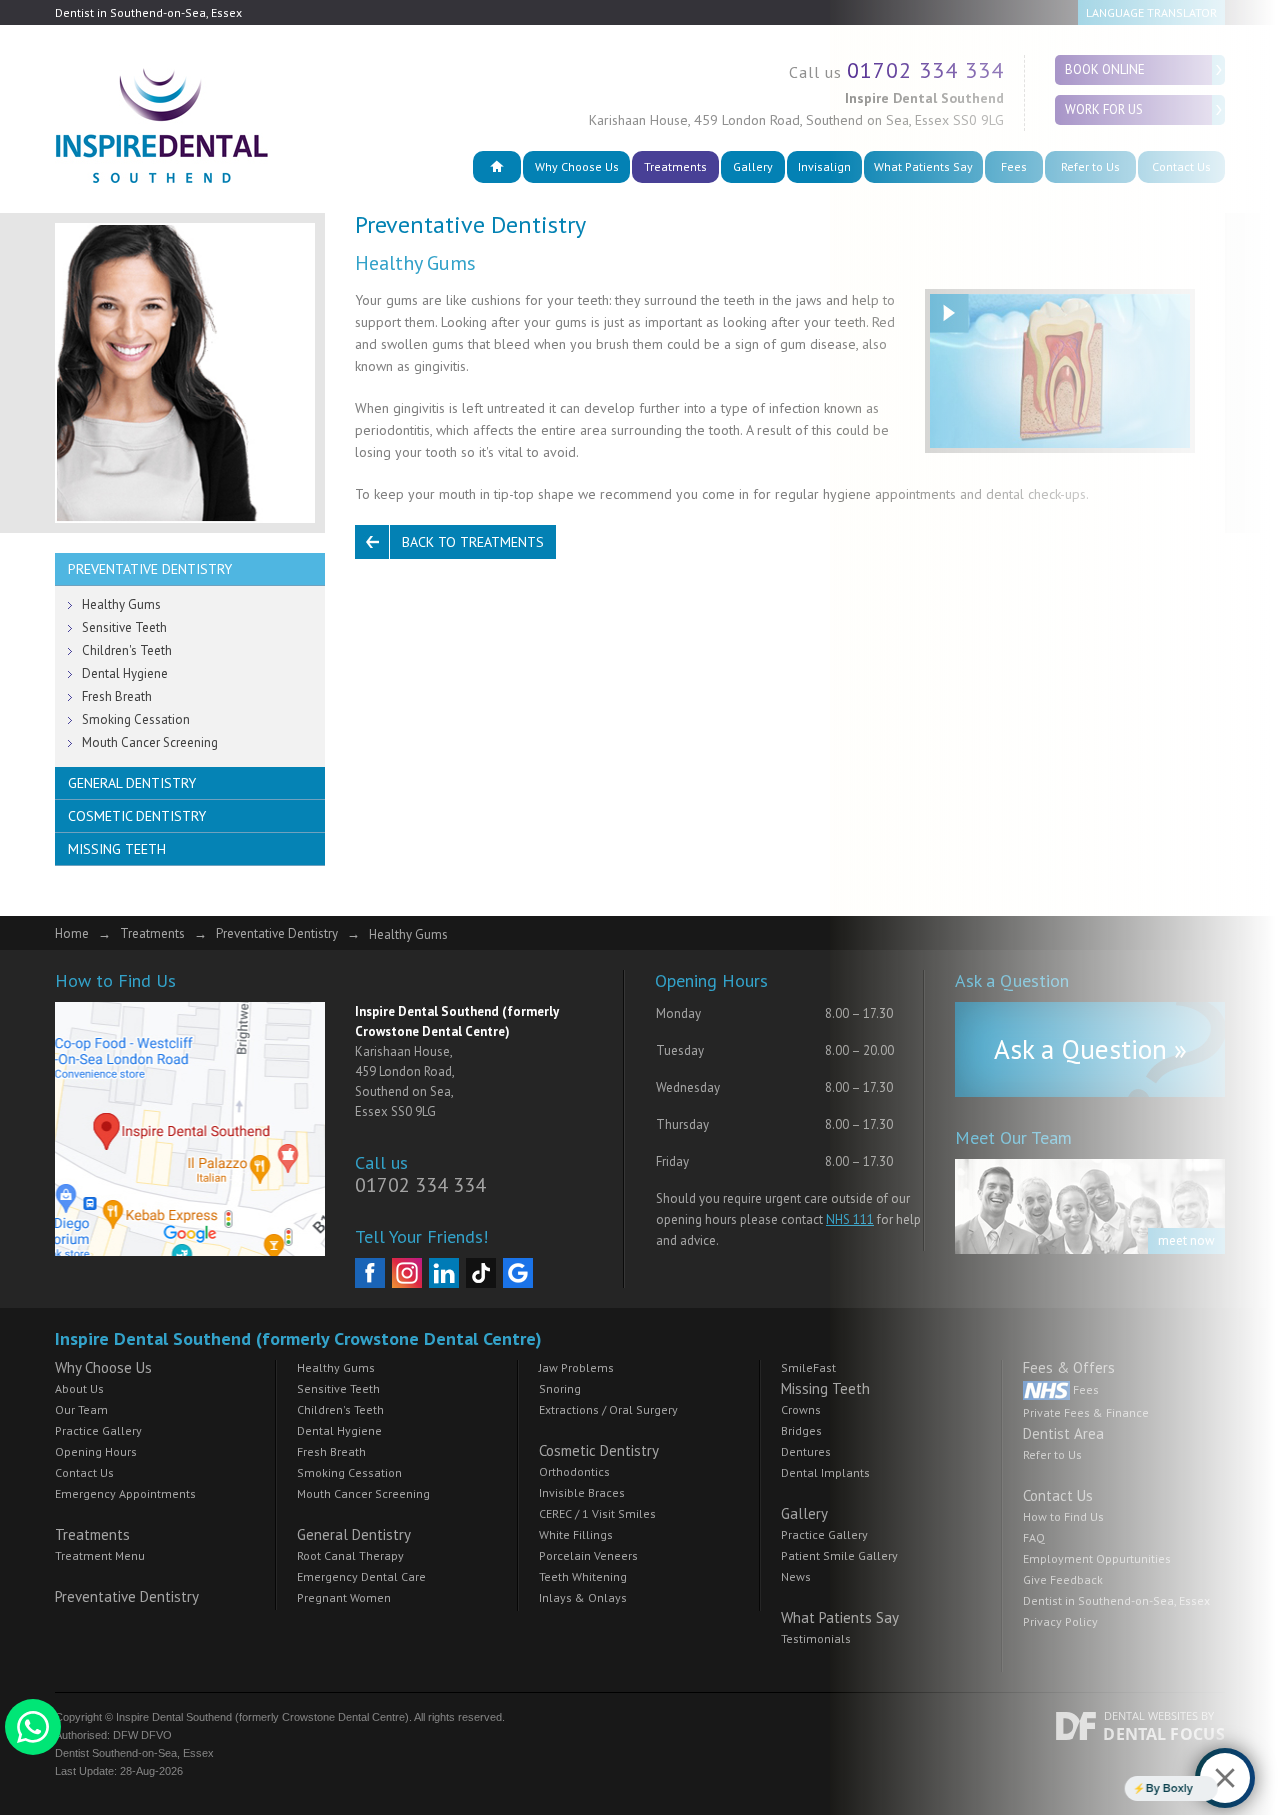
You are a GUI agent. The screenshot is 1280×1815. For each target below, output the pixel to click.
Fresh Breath (117, 696)
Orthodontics (574, 1471)
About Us (79, 1388)
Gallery (753, 166)
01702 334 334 (420, 1185)
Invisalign (824, 166)
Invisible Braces (582, 1492)
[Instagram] (407, 1273)
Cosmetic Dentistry (137, 816)
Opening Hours (96, 1451)
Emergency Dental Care (361, 1576)
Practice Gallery (98, 1430)
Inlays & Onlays (583, 1597)
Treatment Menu (100, 1555)
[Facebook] (370, 1273)
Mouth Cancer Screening (150, 742)
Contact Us (84, 1472)
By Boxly (1136, 1788)
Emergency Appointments (125, 1493)
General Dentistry (132, 783)
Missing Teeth (117, 849)
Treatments (675, 166)
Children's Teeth (127, 650)
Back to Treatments (473, 542)
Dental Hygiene (125, 673)
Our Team (81, 1409)
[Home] (497, 167)
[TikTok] (481, 1273)
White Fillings (576, 1534)
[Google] (518, 1273)
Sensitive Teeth (124, 627)
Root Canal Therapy (350, 1555)
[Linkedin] (444, 1273)
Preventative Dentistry (150, 569)
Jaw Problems (576, 1367)
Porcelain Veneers (588, 1555)
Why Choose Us (577, 166)
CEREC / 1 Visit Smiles (597, 1513)
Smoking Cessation (136, 719)
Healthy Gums (121, 604)
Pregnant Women (344, 1597)
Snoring (560, 1388)
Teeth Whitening (583, 1576)
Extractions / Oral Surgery (608, 1409)
